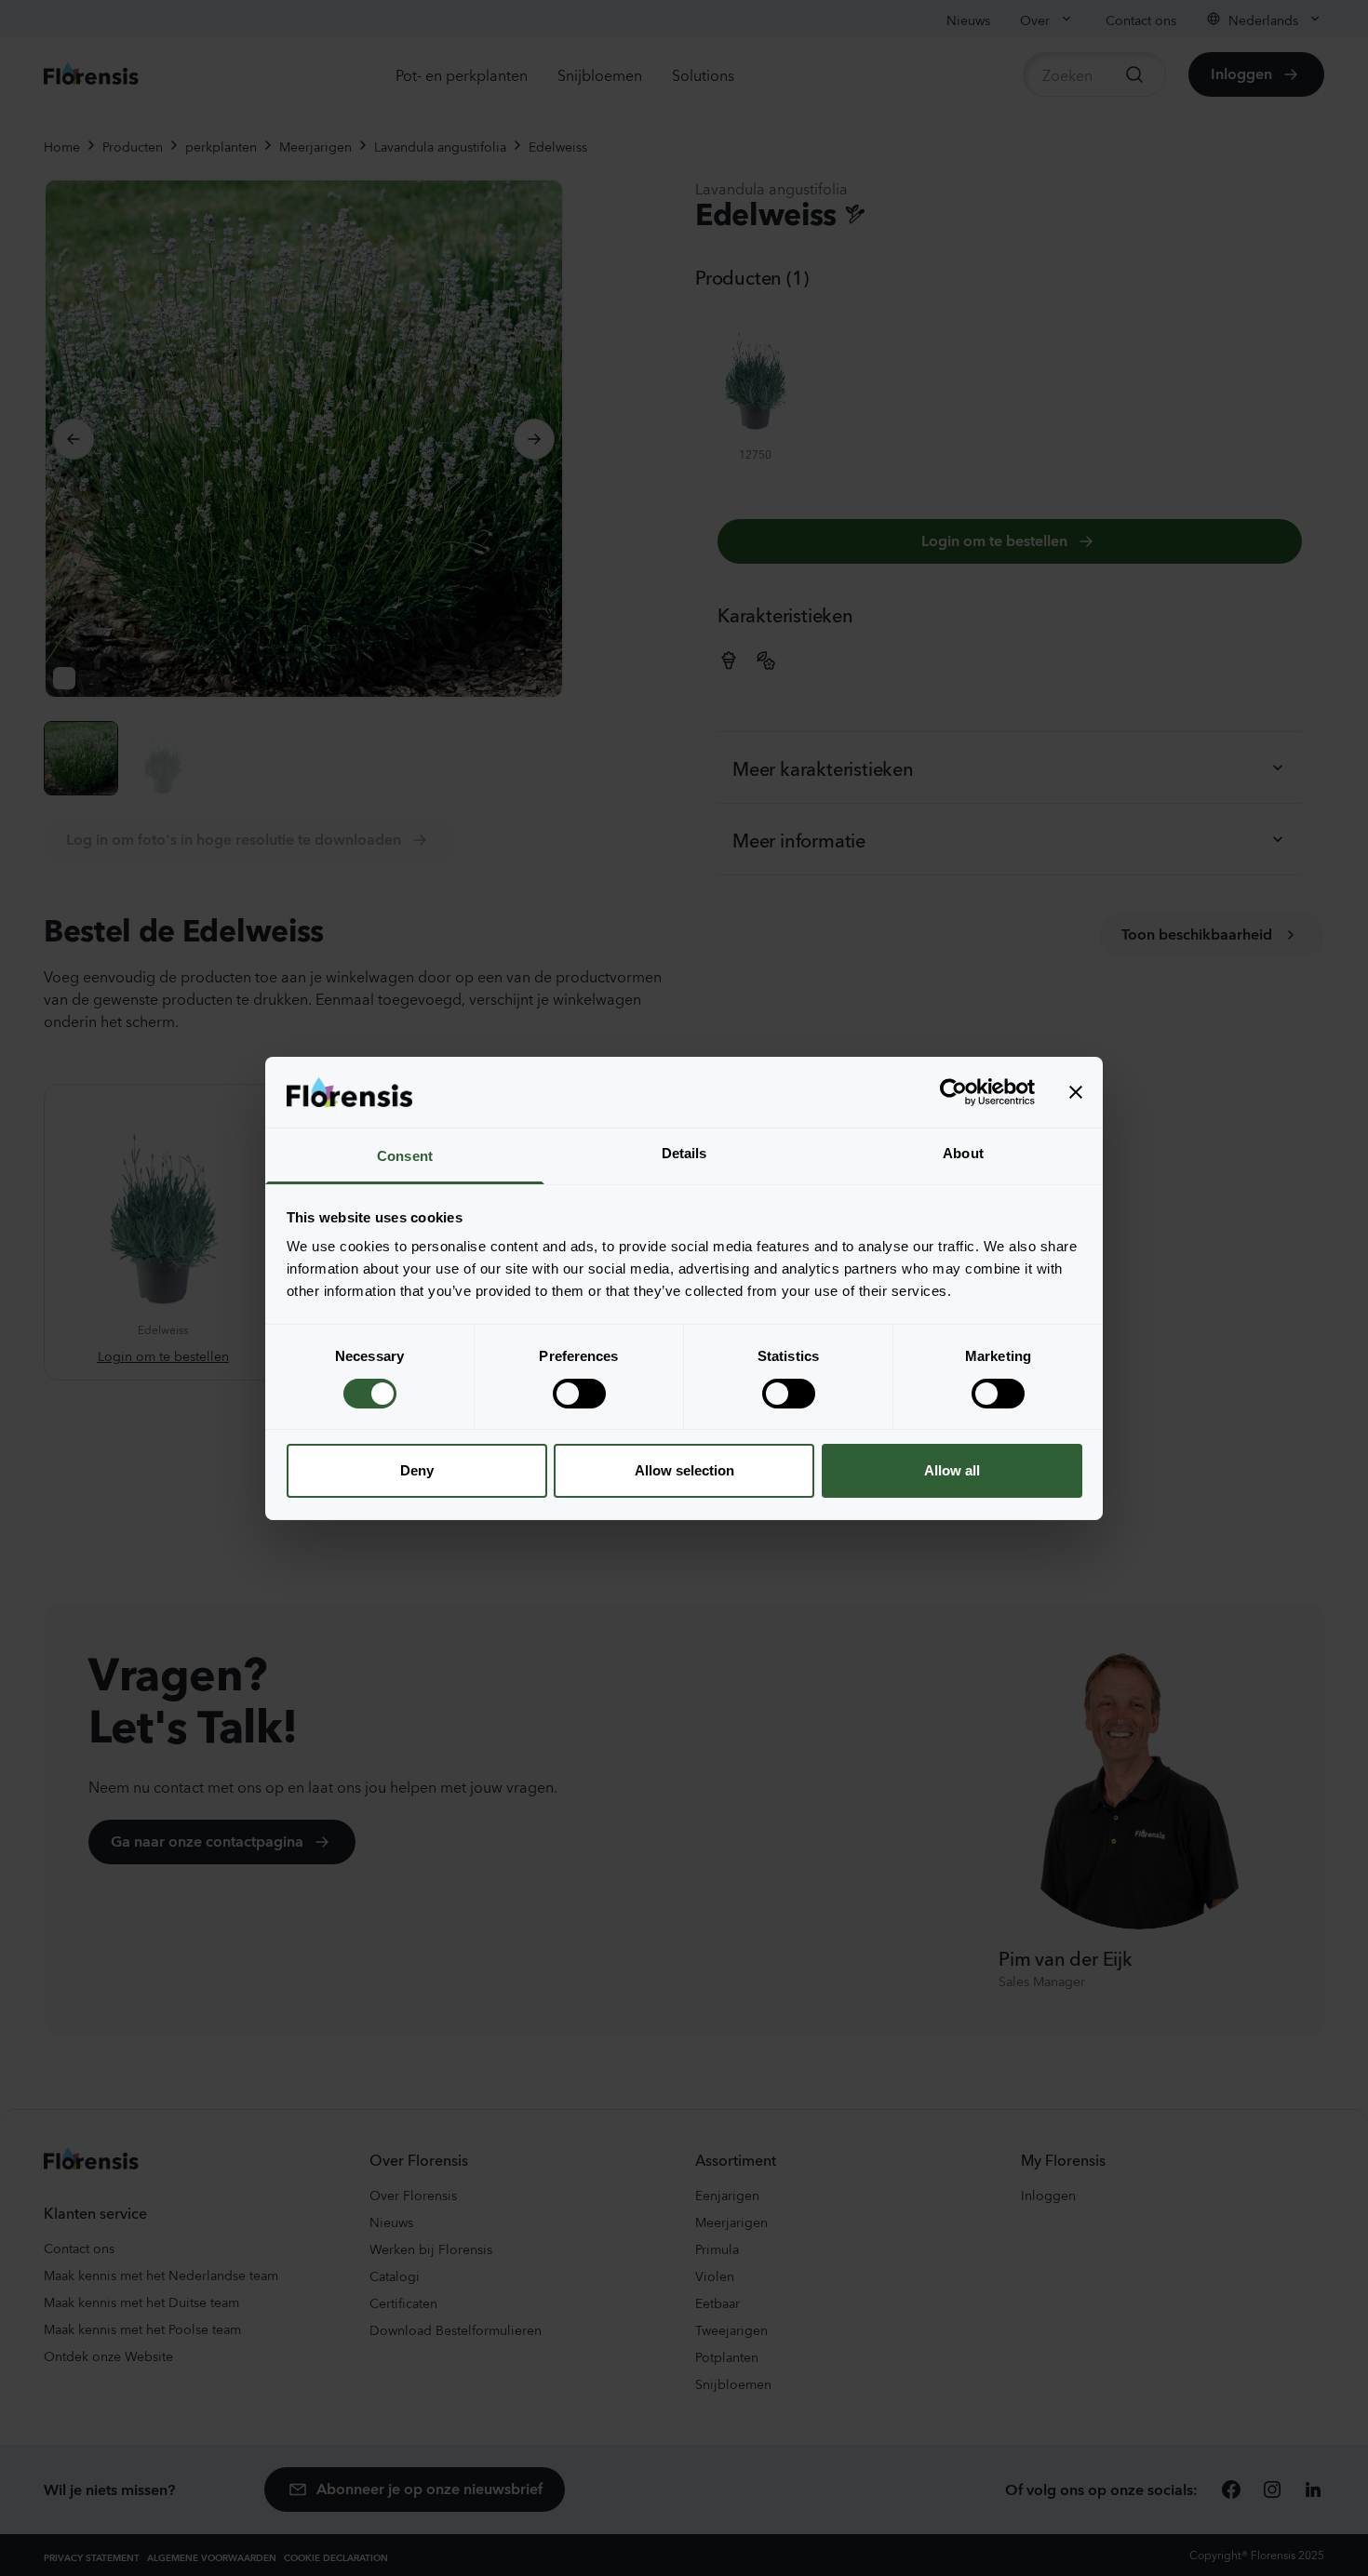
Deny (417, 1470)
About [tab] (963, 1153)
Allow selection (684, 1470)
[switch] (579, 1394)
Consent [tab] (405, 1156)
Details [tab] (684, 1153)
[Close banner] (1076, 1092)
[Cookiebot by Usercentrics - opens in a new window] (953, 1092)
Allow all (952, 1470)
